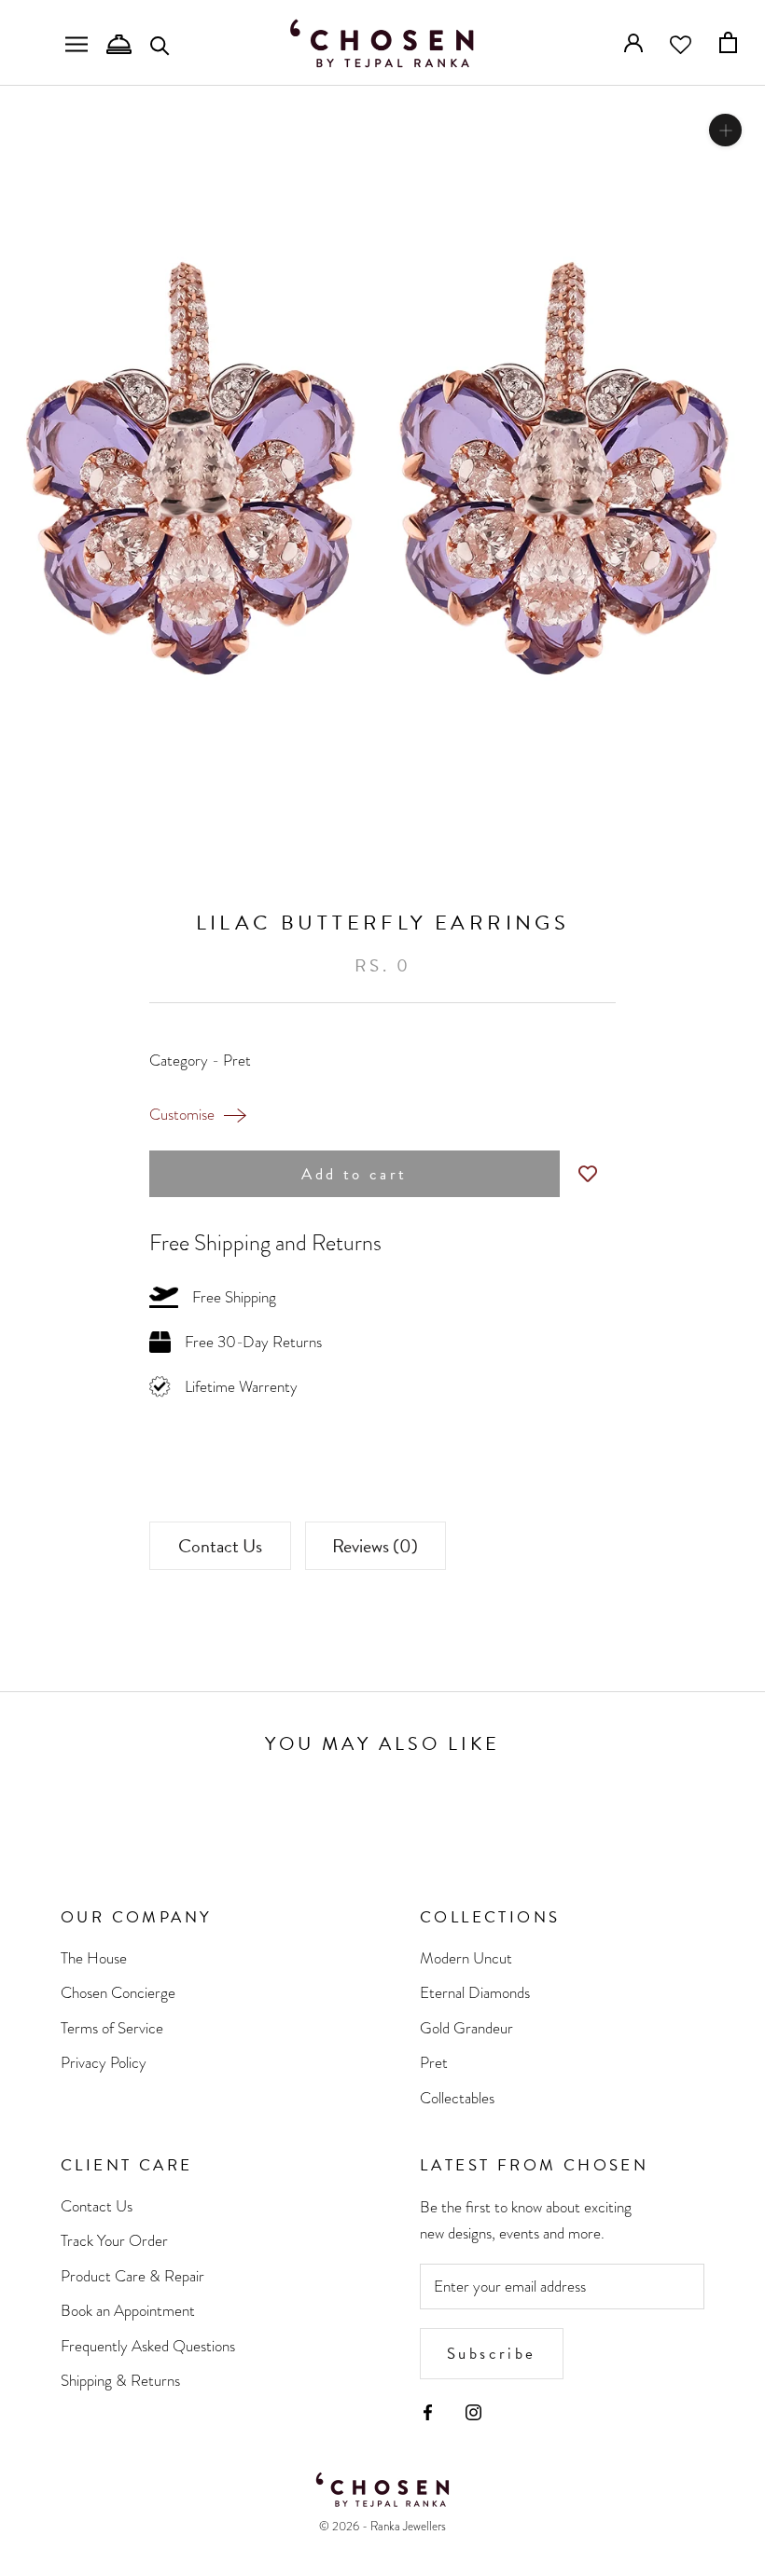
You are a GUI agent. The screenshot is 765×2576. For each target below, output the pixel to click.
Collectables (457, 2098)
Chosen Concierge (118, 1993)
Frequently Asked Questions (148, 2346)
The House (94, 1958)
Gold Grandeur (466, 2028)
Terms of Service (112, 2028)
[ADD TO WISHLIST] (588, 1174)
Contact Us (220, 1546)
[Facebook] (428, 2411)
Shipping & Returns (120, 2381)
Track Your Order (114, 2241)
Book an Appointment (128, 2311)
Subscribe (492, 2354)
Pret (434, 2063)
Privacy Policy (104, 2063)
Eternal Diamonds (475, 1993)
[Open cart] (728, 42)
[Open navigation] (76, 43)
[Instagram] (473, 2411)
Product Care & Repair (132, 2276)
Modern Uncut (466, 1958)
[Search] (160, 44)
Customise (182, 1115)
